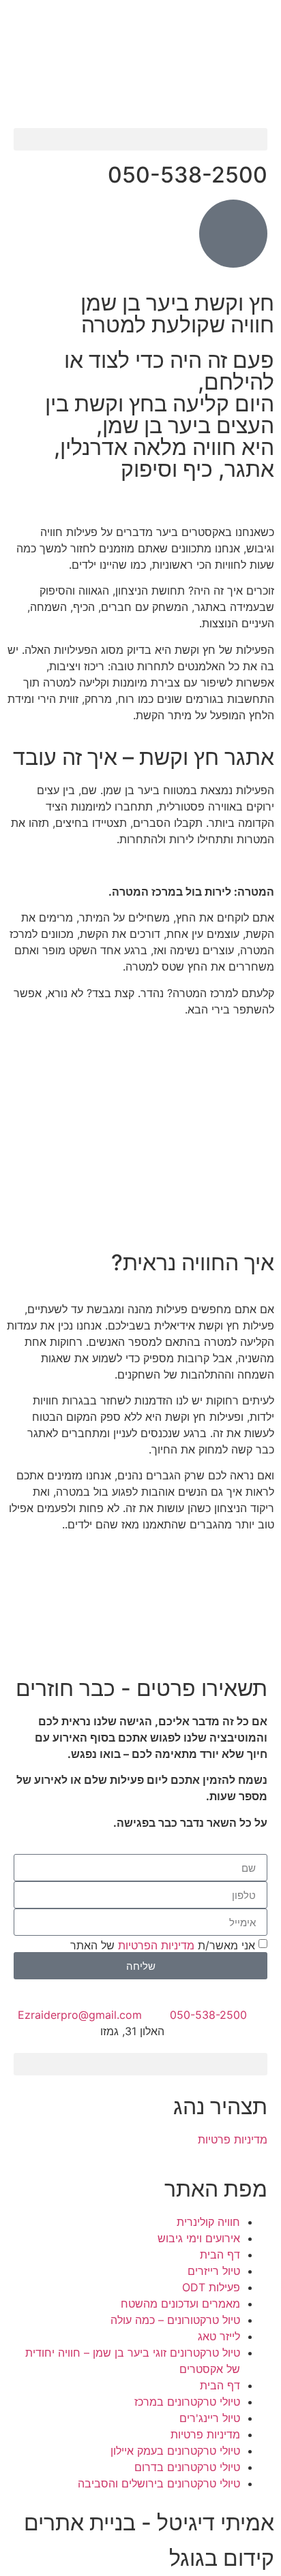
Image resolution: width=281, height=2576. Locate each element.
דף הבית (220, 2255)
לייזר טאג (219, 2336)
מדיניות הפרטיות (156, 1945)
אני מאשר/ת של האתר (163, 1945)
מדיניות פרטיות (233, 2139)
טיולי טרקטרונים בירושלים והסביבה (159, 2483)
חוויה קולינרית (208, 2222)
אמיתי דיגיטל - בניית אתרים (149, 2523)
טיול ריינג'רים (210, 2418)
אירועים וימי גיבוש (199, 2238)
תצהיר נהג (220, 2106)
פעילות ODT (211, 2287)
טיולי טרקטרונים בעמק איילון (175, 2451)
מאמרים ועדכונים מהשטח (180, 2304)
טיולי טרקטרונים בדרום (187, 2467)
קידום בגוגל (222, 2558)
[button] (140, 139)
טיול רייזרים (214, 2271)
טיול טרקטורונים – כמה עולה (175, 2320)
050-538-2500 (188, 175)
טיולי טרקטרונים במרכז (187, 2402)
